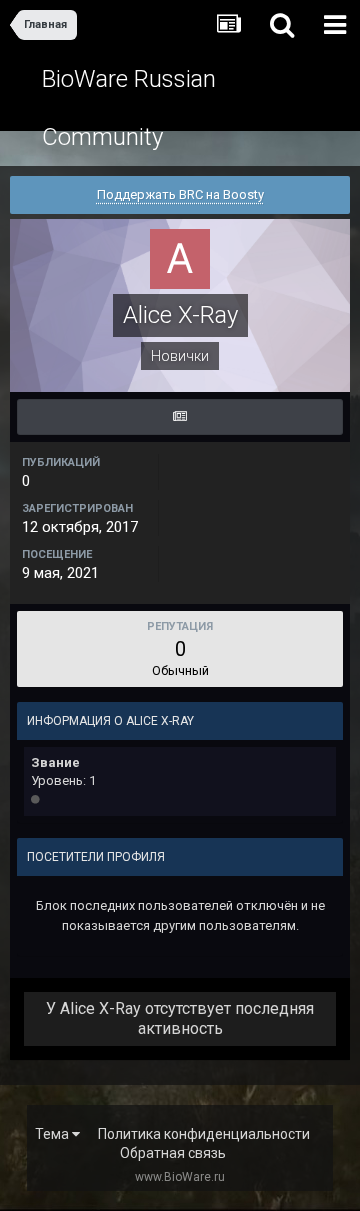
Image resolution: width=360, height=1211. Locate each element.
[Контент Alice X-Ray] (180, 417)
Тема (53, 1134)
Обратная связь (173, 1153)
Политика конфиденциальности (204, 1134)
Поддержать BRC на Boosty (180, 194)
